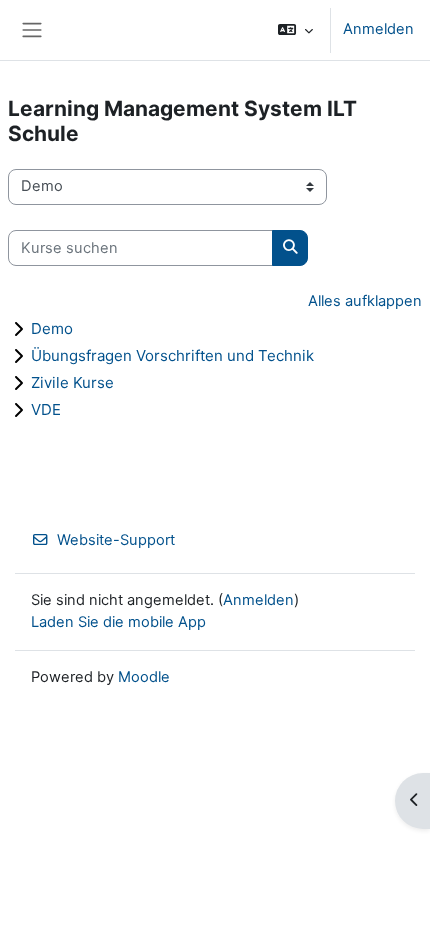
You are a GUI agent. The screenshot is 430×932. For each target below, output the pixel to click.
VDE (46, 409)
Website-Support (116, 540)
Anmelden (378, 29)
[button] (295, 30)
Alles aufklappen (365, 301)
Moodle (144, 677)
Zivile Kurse (72, 382)
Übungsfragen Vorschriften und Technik (172, 355)
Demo (52, 328)
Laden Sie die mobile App (118, 622)
